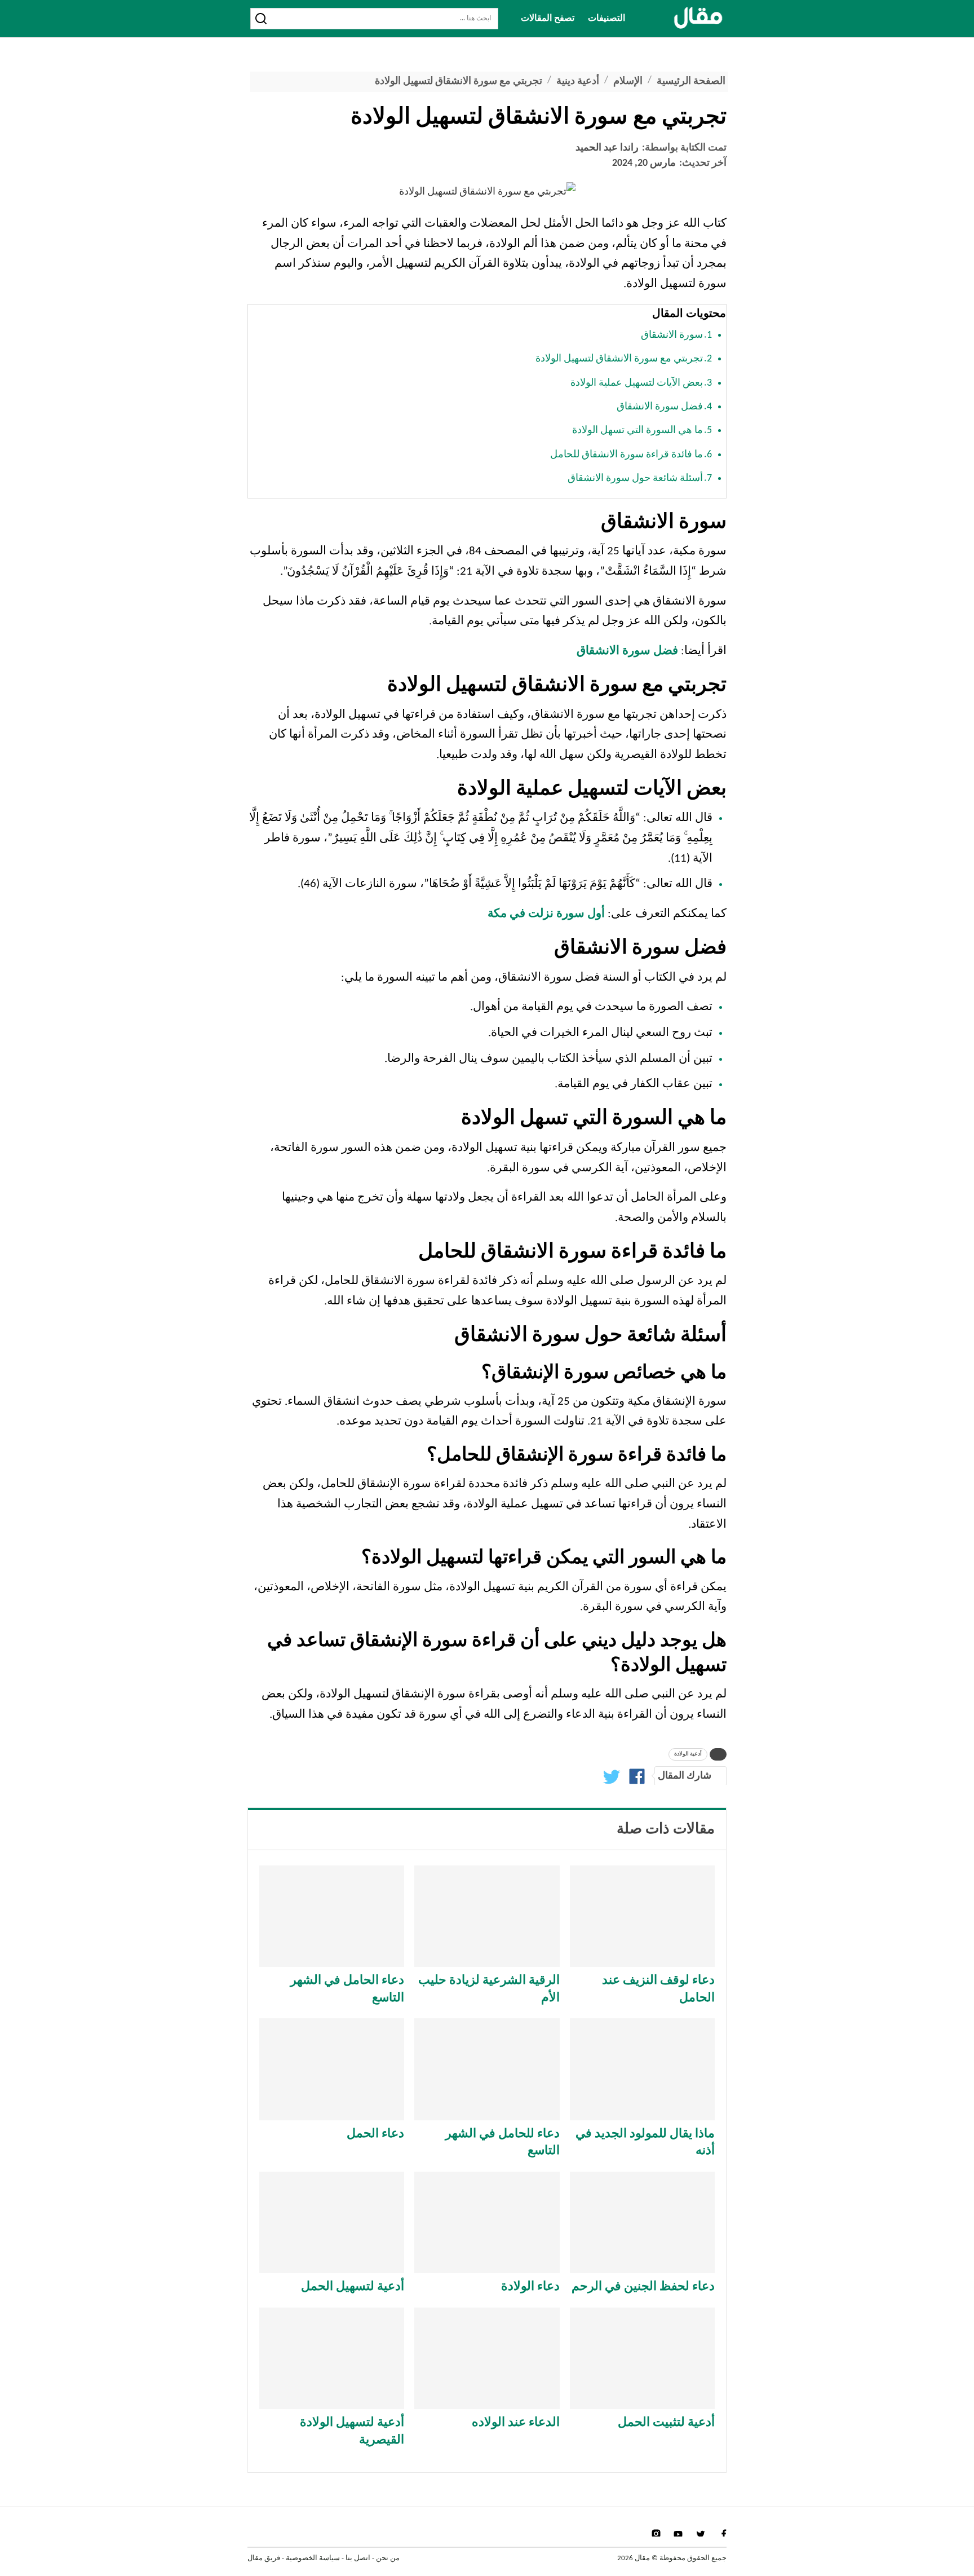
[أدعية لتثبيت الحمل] (642, 2358)
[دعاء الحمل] (332, 2069)
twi (700, 2533)
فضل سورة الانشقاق (660, 407)
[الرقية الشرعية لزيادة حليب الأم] (487, 1916)
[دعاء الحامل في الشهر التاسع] (332, 1916)
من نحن (388, 2558)
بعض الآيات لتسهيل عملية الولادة (637, 383)
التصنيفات (606, 19)
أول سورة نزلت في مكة (546, 914)
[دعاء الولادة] (487, 2222)
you (678, 2533)
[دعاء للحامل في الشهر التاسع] (487, 2069)
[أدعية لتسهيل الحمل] (332, 2222)
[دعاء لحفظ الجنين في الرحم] (642, 2222)
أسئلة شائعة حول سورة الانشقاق (635, 478)
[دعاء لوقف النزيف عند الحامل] (642, 1916)
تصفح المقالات (548, 19)
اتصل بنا (358, 2558)
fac (722, 2533)
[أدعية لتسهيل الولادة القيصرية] (332, 2358)
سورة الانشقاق (672, 335)
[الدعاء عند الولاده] (487, 2358)
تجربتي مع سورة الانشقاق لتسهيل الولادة (619, 359)
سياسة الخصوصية (313, 2558)
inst (656, 2533)
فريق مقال (264, 2558)
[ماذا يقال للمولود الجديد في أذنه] (642, 2069)
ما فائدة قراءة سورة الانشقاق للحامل (627, 455)
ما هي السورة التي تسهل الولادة (637, 431)
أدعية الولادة (688, 1754)
